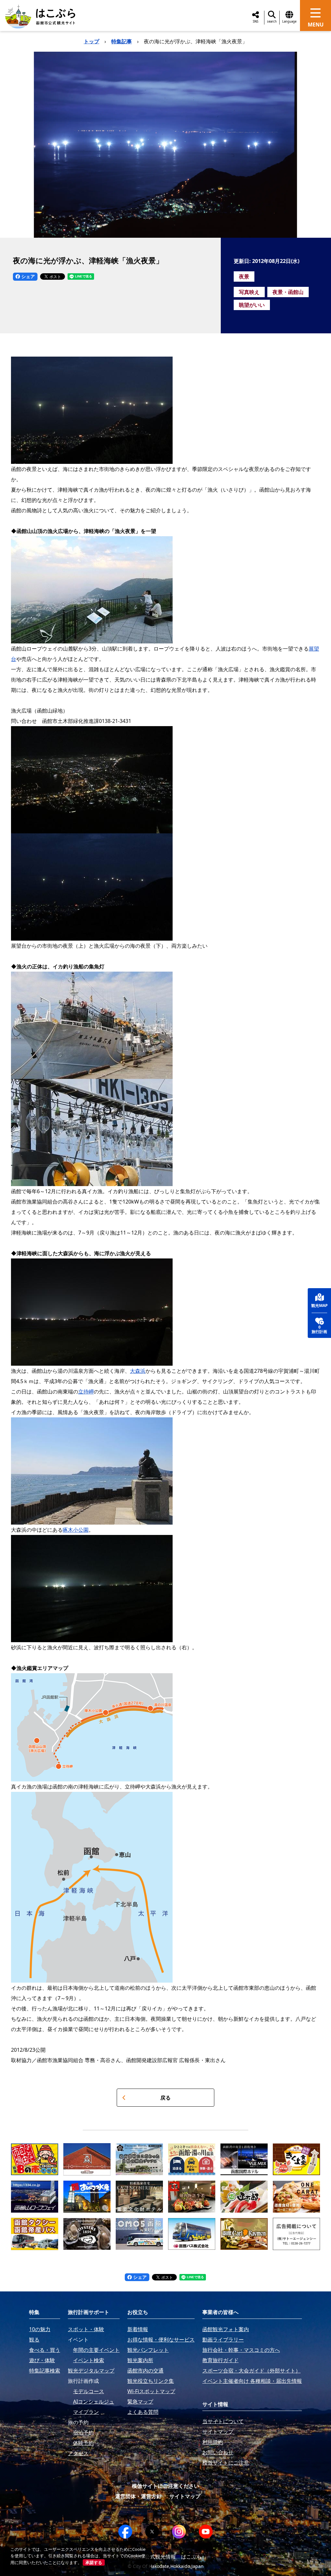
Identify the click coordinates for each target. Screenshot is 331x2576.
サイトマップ (185, 2496)
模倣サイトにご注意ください (165, 2486)
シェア (27, 276)
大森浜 (138, 1371)
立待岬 (86, 1392)
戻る (165, 2098)
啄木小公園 (76, 1530)
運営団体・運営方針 (138, 2496)
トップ (91, 41)
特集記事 (122, 41)
